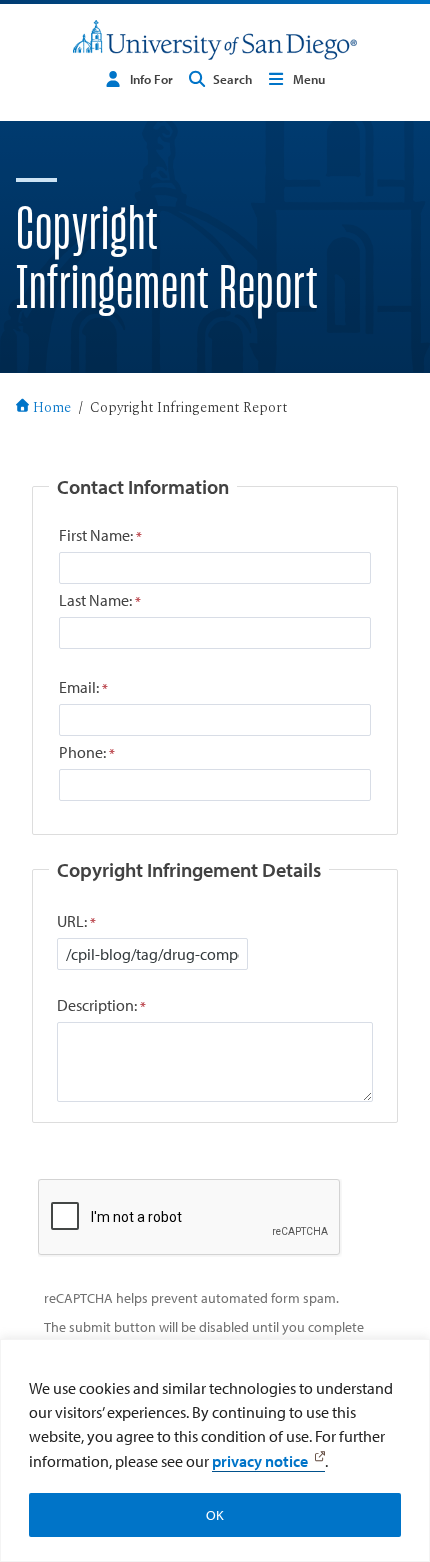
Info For (151, 79)
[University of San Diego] (215, 40)
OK (215, 1515)
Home (52, 409)
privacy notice (260, 1461)
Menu (309, 79)
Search (232, 79)
